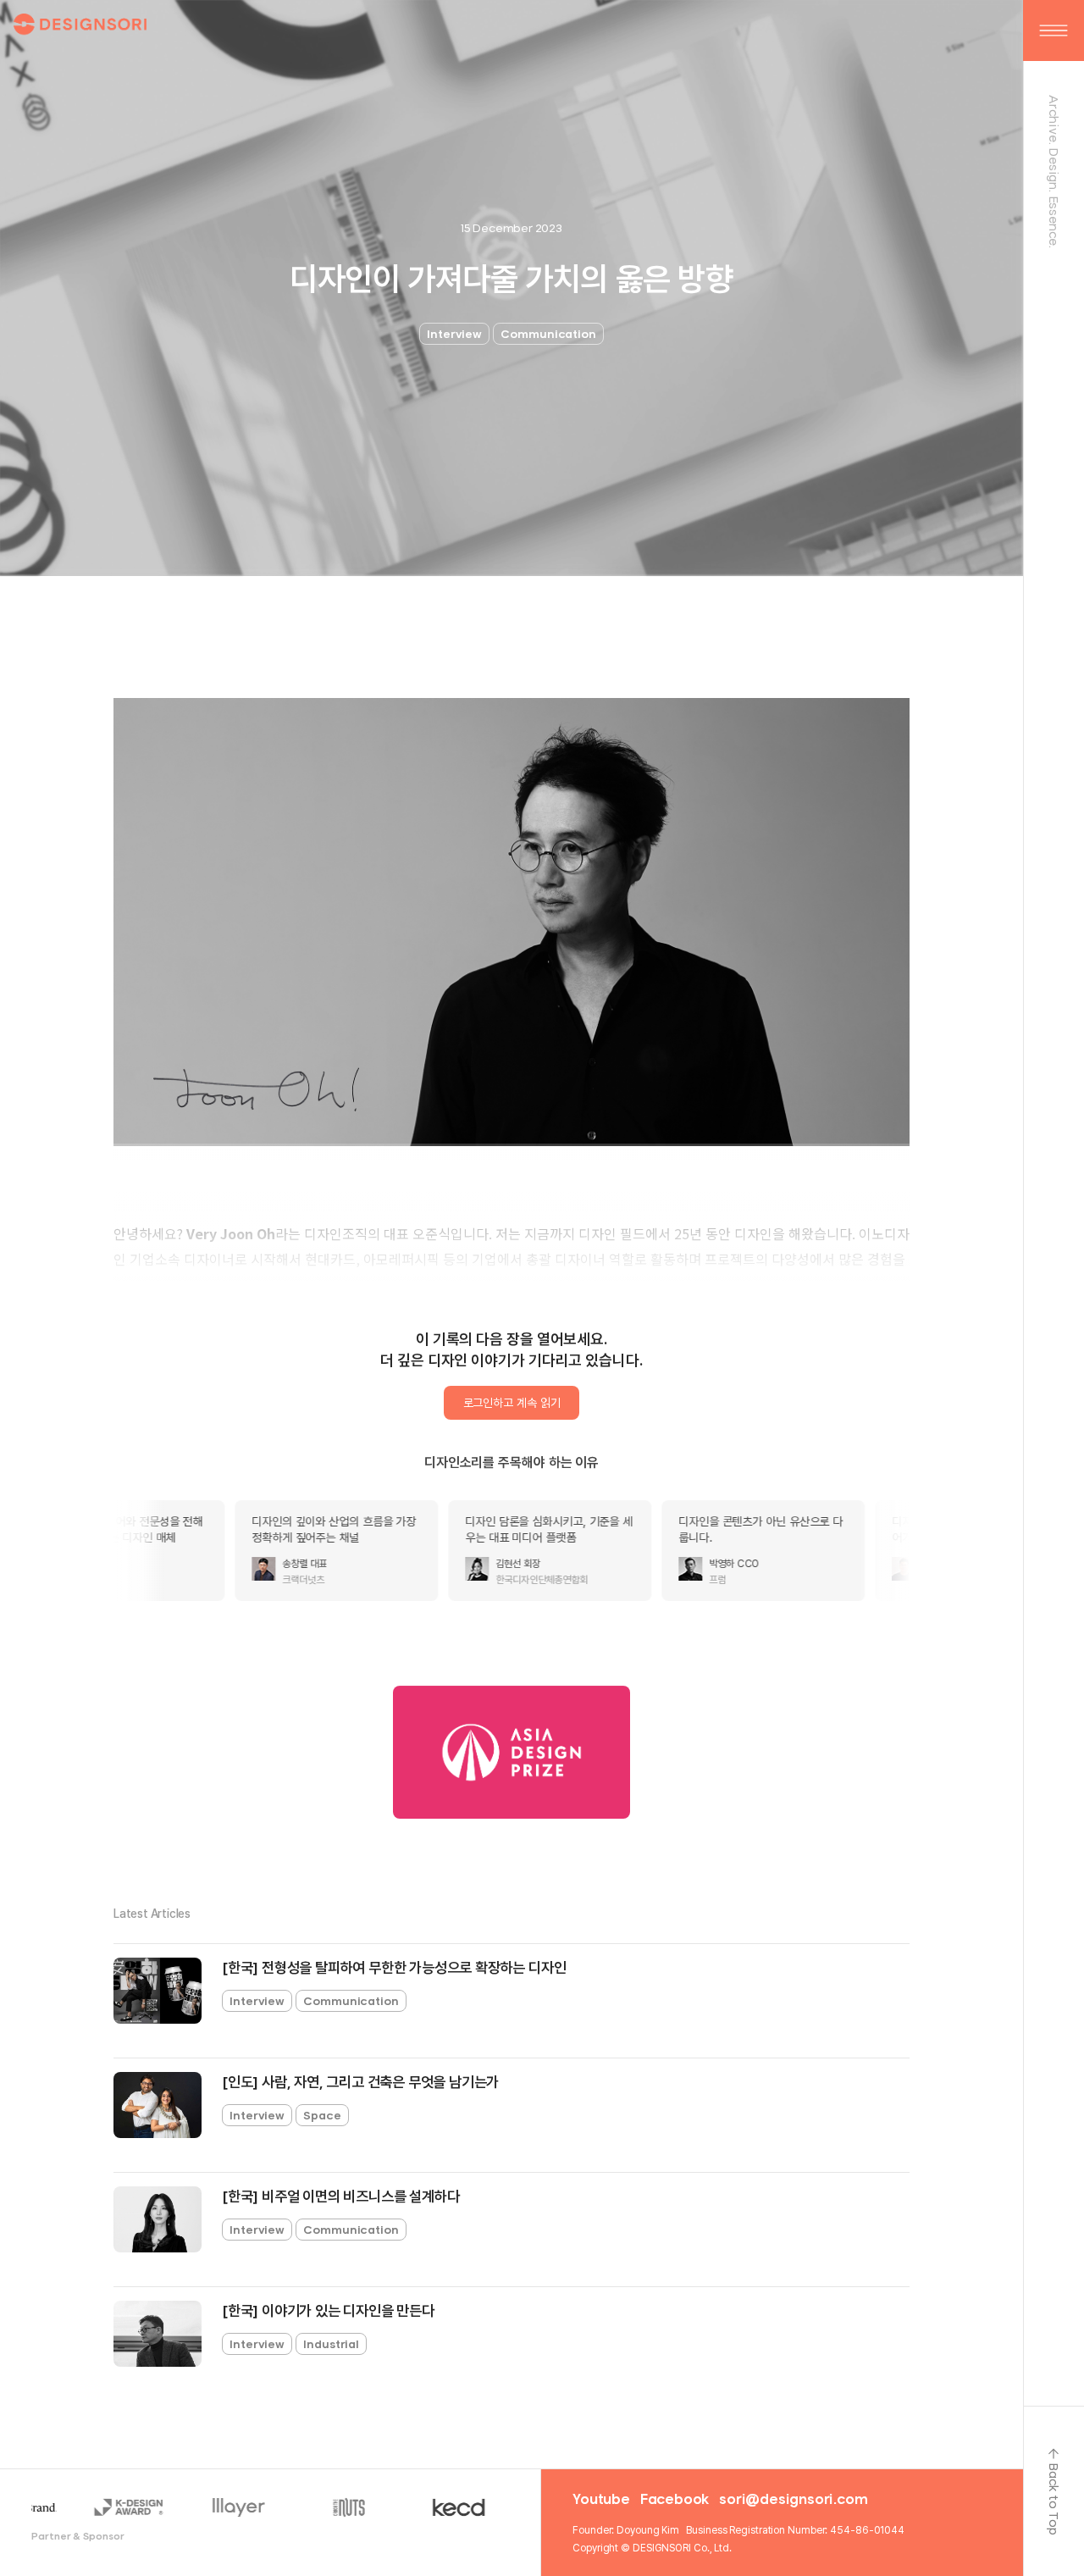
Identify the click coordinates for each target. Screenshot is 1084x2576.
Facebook (675, 2499)
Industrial (331, 2344)
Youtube (601, 2499)
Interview (454, 334)
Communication (548, 334)
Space (322, 2115)
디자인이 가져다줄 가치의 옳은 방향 (511, 279)
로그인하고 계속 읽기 (512, 1403)
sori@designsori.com (793, 2499)
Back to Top (1054, 2499)
